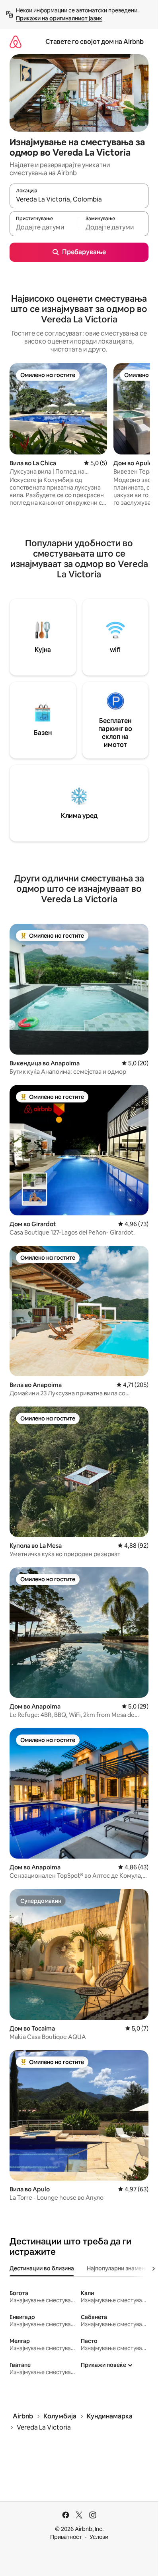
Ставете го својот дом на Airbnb (95, 42)
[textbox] (44, 227)
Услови (99, 2537)
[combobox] (79, 200)
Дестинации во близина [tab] (42, 2268)
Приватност (66, 2537)
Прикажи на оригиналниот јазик (59, 18)
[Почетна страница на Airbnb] (16, 42)
